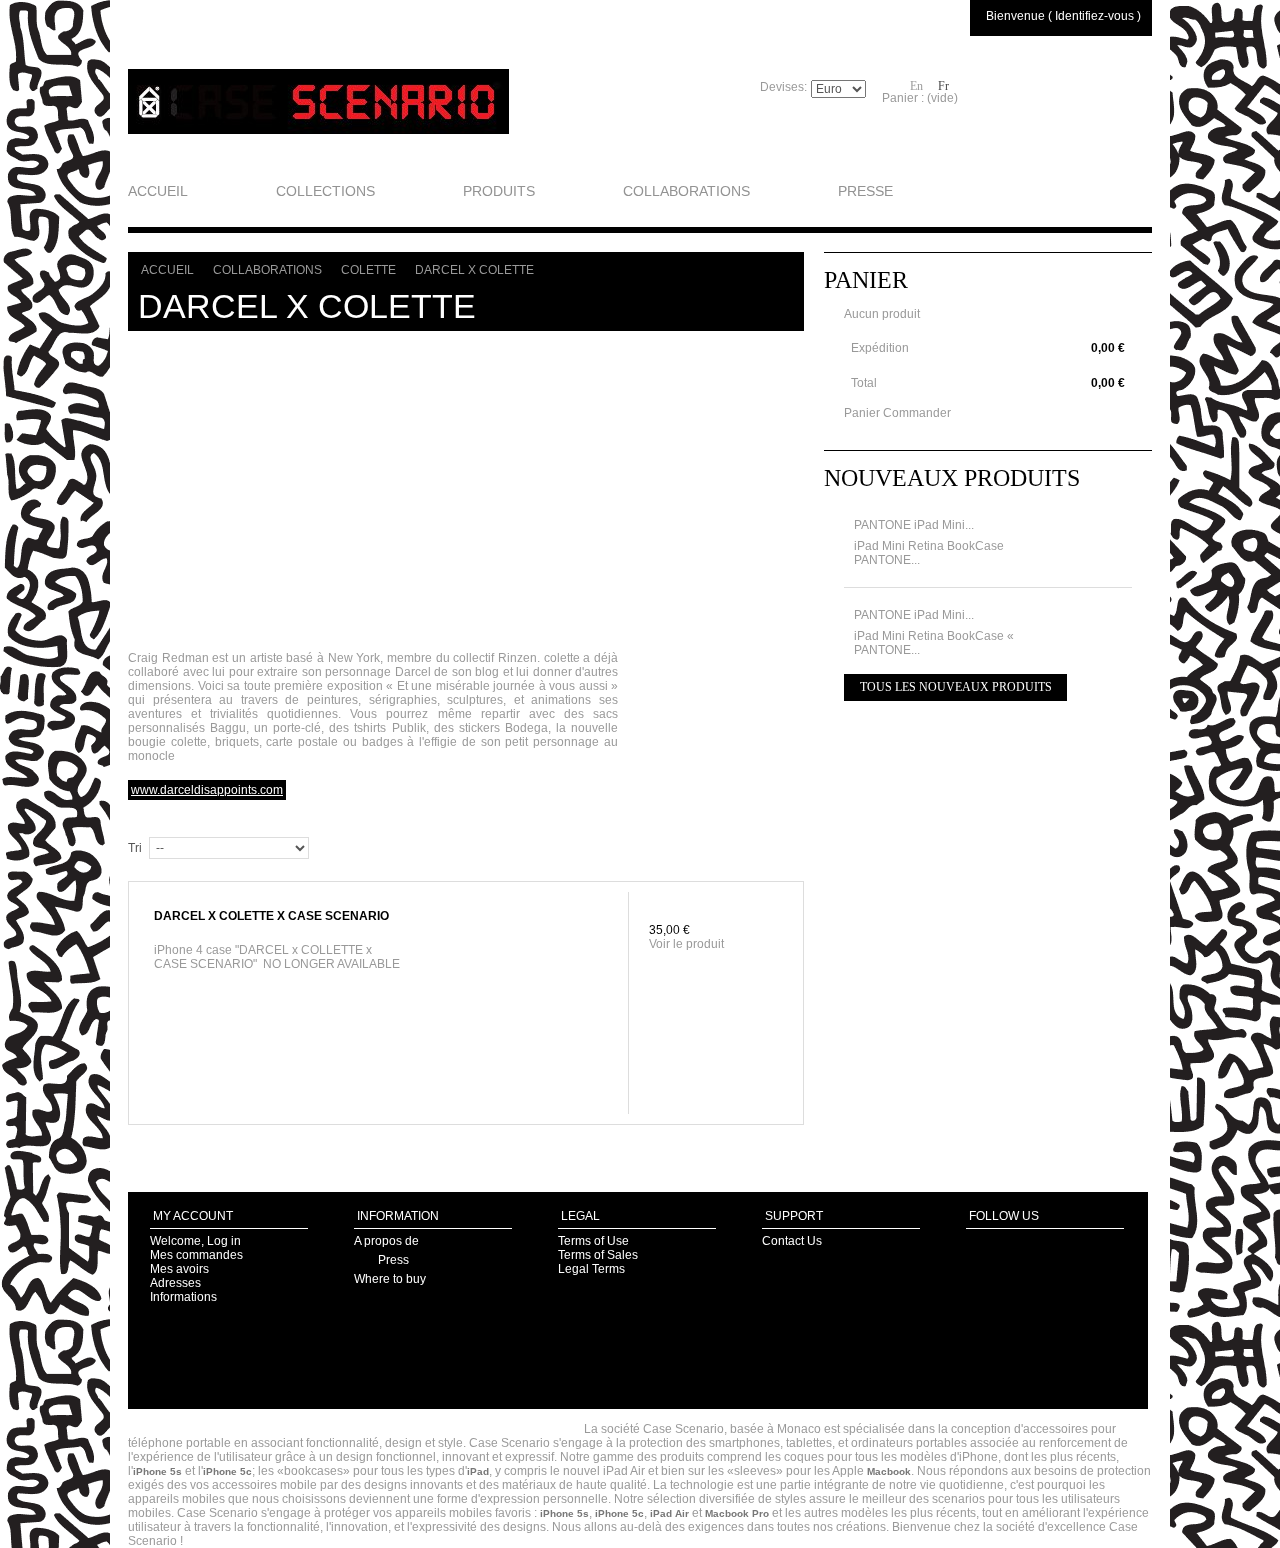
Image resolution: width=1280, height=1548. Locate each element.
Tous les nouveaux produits (956, 687)
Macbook (889, 1471)
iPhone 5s (157, 1471)
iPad (478, 1471)
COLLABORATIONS (686, 191)
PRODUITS (499, 191)
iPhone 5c (227, 1471)
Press (393, 1260)
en (916, 86)
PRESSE (865, 191)
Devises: (783, 87)
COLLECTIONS (325, 191)
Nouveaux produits (952, 478)
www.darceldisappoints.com (207, 790)
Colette (368, 270)
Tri (135, 848)
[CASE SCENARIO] (318, 101)
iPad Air (669, 1513)
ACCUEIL (158, 191)
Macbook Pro (737, 1513)
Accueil (167, 270)
